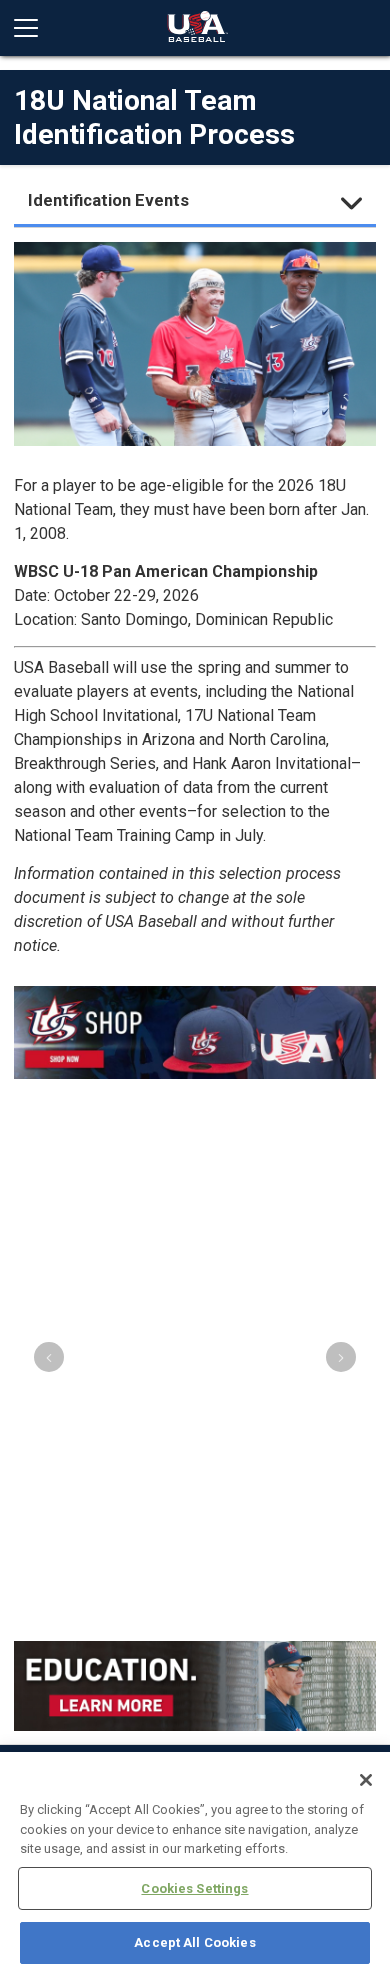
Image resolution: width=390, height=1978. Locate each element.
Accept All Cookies (194, 1942)
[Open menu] (34, 28)
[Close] (366, 1780)
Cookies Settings (194, 1888)
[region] (195, 1865)
